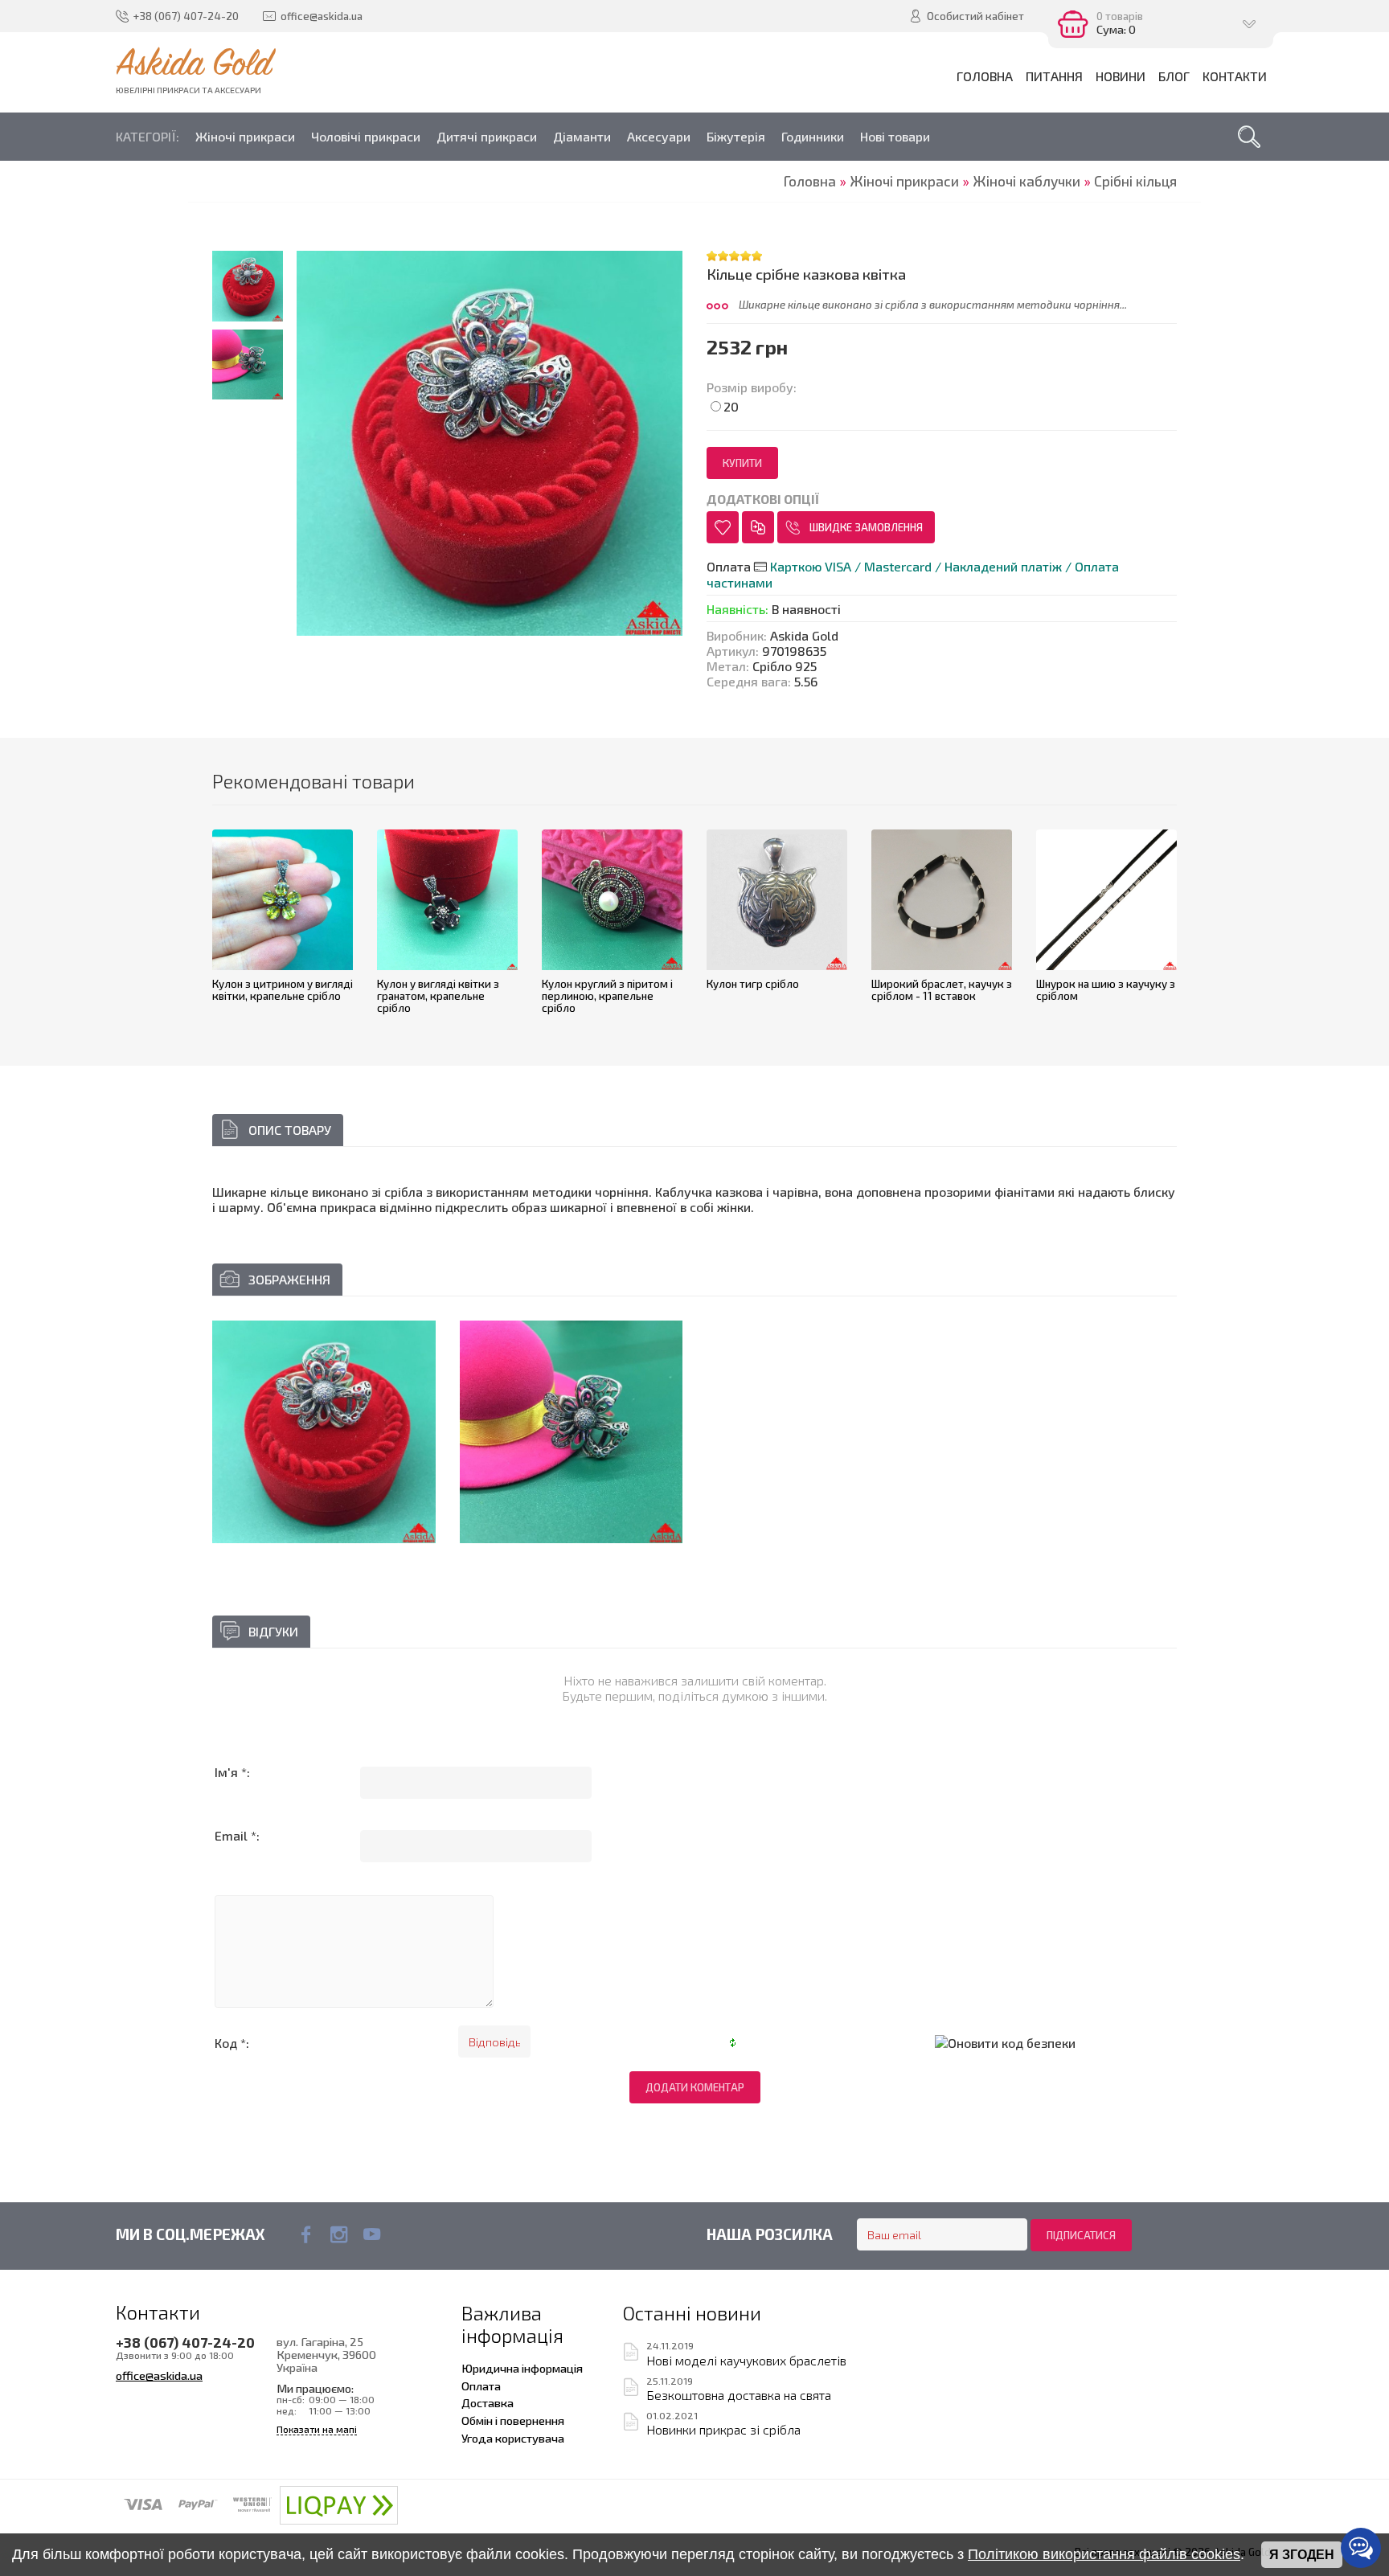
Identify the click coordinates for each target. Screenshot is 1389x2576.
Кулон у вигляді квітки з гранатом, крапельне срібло (438, 995)
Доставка (488, 2402)
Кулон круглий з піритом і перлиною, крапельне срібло (607, 995)
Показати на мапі (317, 2429)
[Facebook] (306, 2234)
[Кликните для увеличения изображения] (490, 444)
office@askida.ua (159, 2375)
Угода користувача (513, 2438)
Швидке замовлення (866, 527)
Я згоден (1302, 2555)
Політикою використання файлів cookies (1104, 2554)
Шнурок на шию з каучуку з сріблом (1106, 990)
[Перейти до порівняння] (758, 527)
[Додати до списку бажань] (723, 527)
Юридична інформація (522, 2368)
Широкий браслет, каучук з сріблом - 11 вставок (942, 990)
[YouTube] (372, 2234)
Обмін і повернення (513, 2420)
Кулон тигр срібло (753, 984)
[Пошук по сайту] (1249, 137)
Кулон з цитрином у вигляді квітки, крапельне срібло (283, 990)
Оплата (481, 2386)
